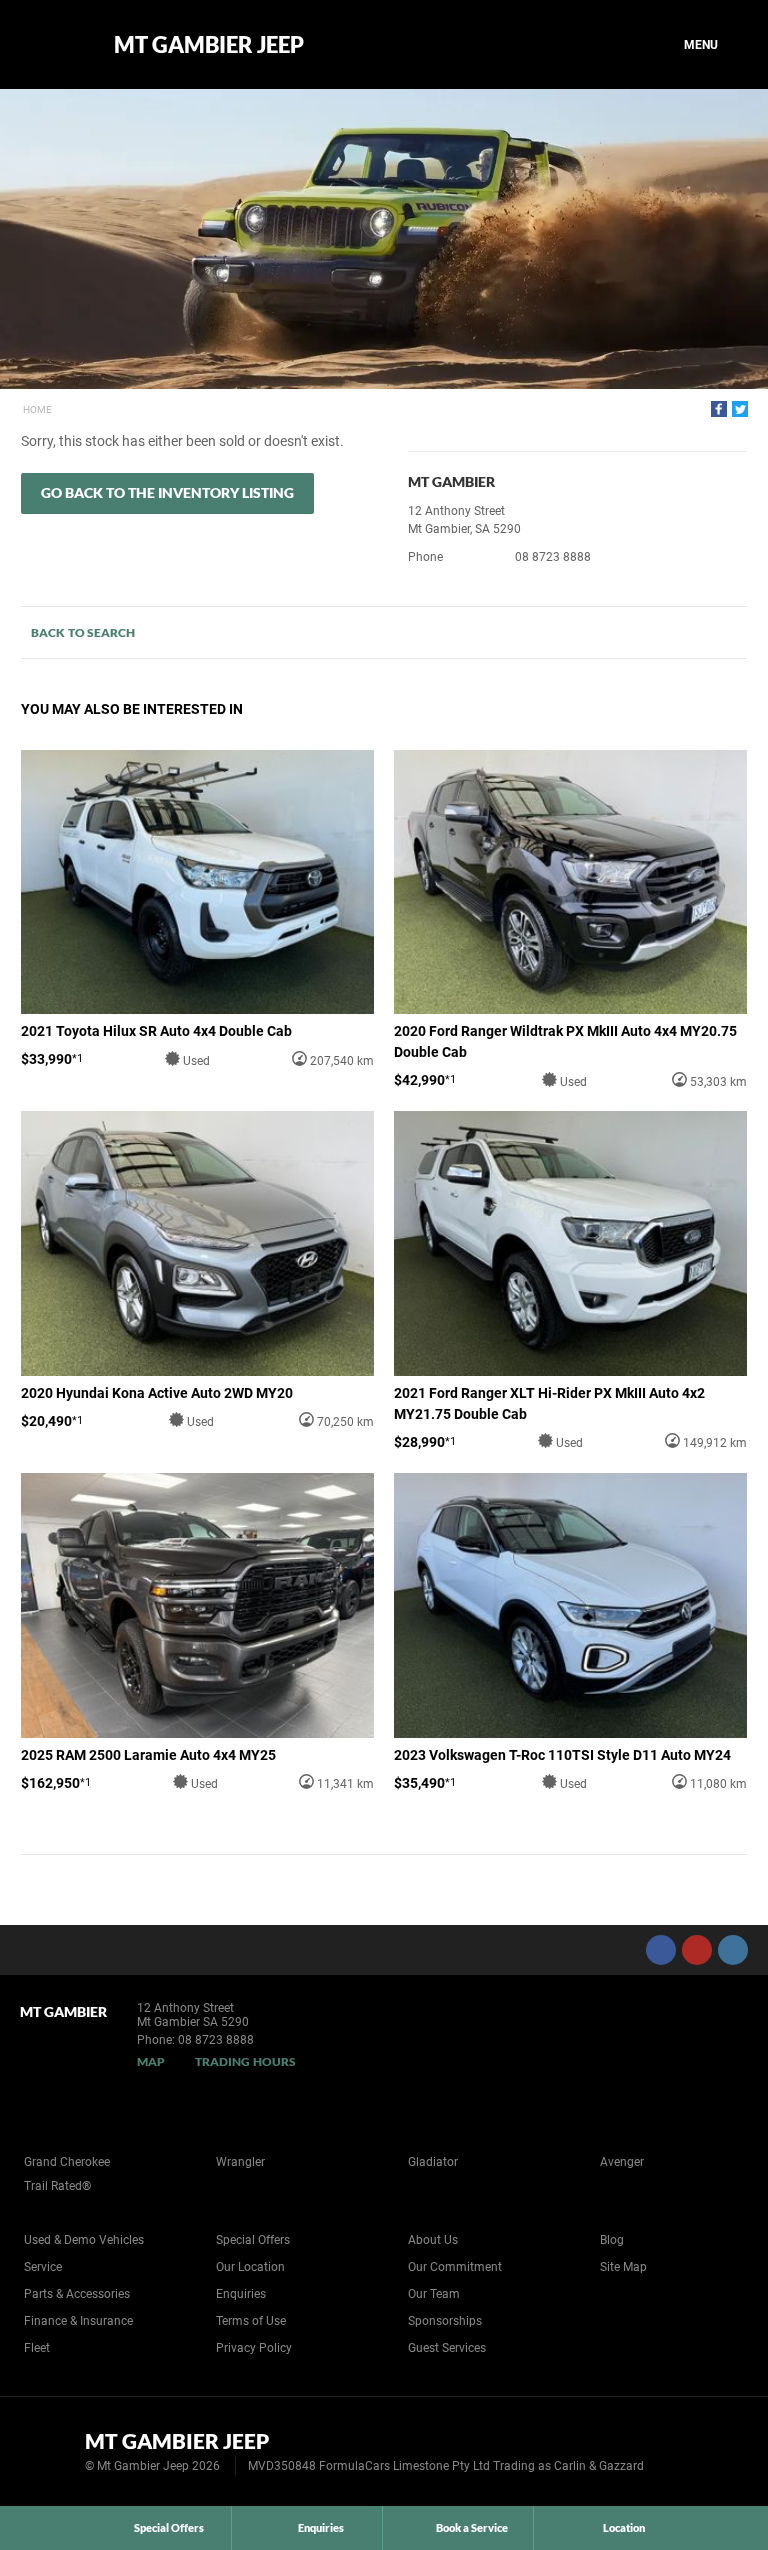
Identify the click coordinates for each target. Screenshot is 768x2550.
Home (37, 409)
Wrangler (240, 2162)
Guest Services (447, 2348)
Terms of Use (251, 2321)
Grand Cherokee (67, 2162)
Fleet (37, 2348)
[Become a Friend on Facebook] (661, 1950)
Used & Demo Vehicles (84, 2240)
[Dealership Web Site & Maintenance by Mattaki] (715, 2452)
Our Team (434, 2294)
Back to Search (83, 632)
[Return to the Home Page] (48, 2450)
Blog (612, 2240)
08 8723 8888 (553, 557)
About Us (433, 2240)
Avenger (622, 2162)
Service (43, 2267)
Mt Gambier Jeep (209, 45)
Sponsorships (445, 2321)
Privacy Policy (254, 2348)
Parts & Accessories (77, 2294)
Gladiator (433, 2162)
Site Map (623, 2267)
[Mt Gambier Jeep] (52, 45)
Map (151, 2061)
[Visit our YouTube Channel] (697, 1950)
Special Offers (253, 2240)
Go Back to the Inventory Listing (167, 492)
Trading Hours (245, 2061)
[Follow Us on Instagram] (733, 1950)
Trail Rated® (57, 2186)
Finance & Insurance (78, 2321)
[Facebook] (719, 409)
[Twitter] (740, 409)
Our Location (250, 2267)
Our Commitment (455, 2267)
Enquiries (241, 2294)
